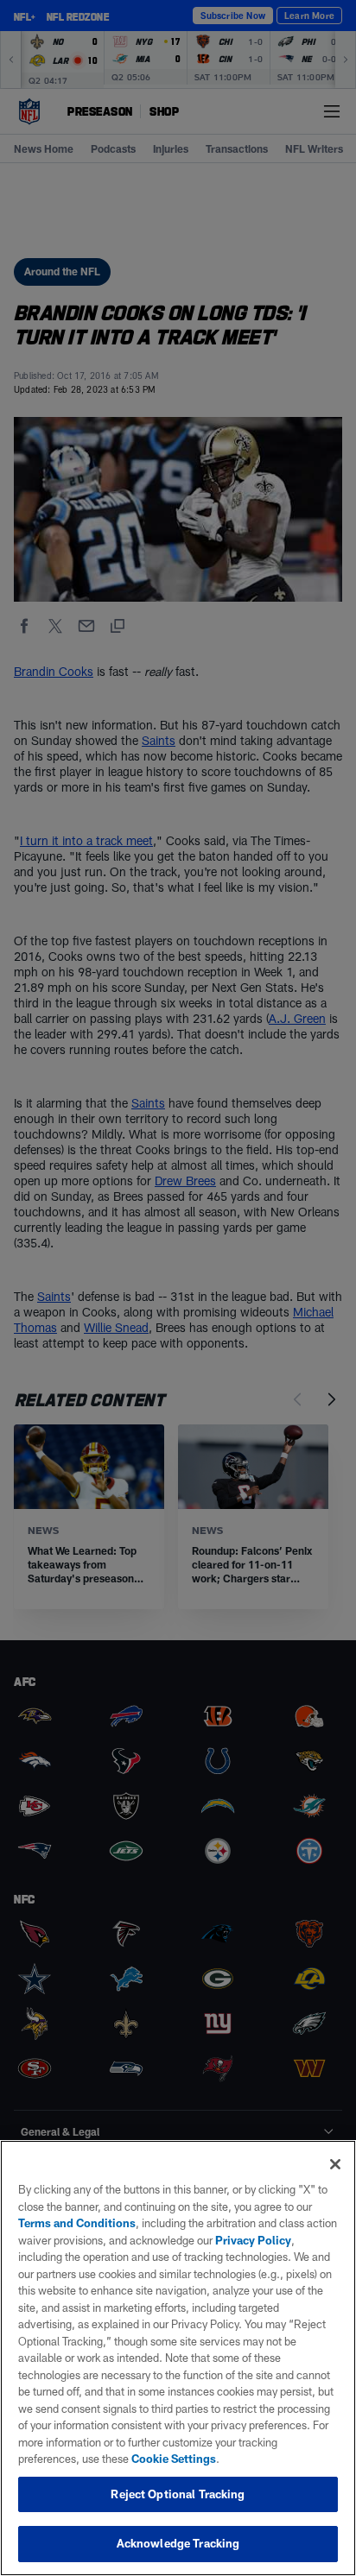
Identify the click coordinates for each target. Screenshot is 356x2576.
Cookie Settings (174, 2459)
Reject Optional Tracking (178, 2494)
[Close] (335, 2164)
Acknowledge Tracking (178, 2543)
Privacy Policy (253, 2240)
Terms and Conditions (77, 2223)
